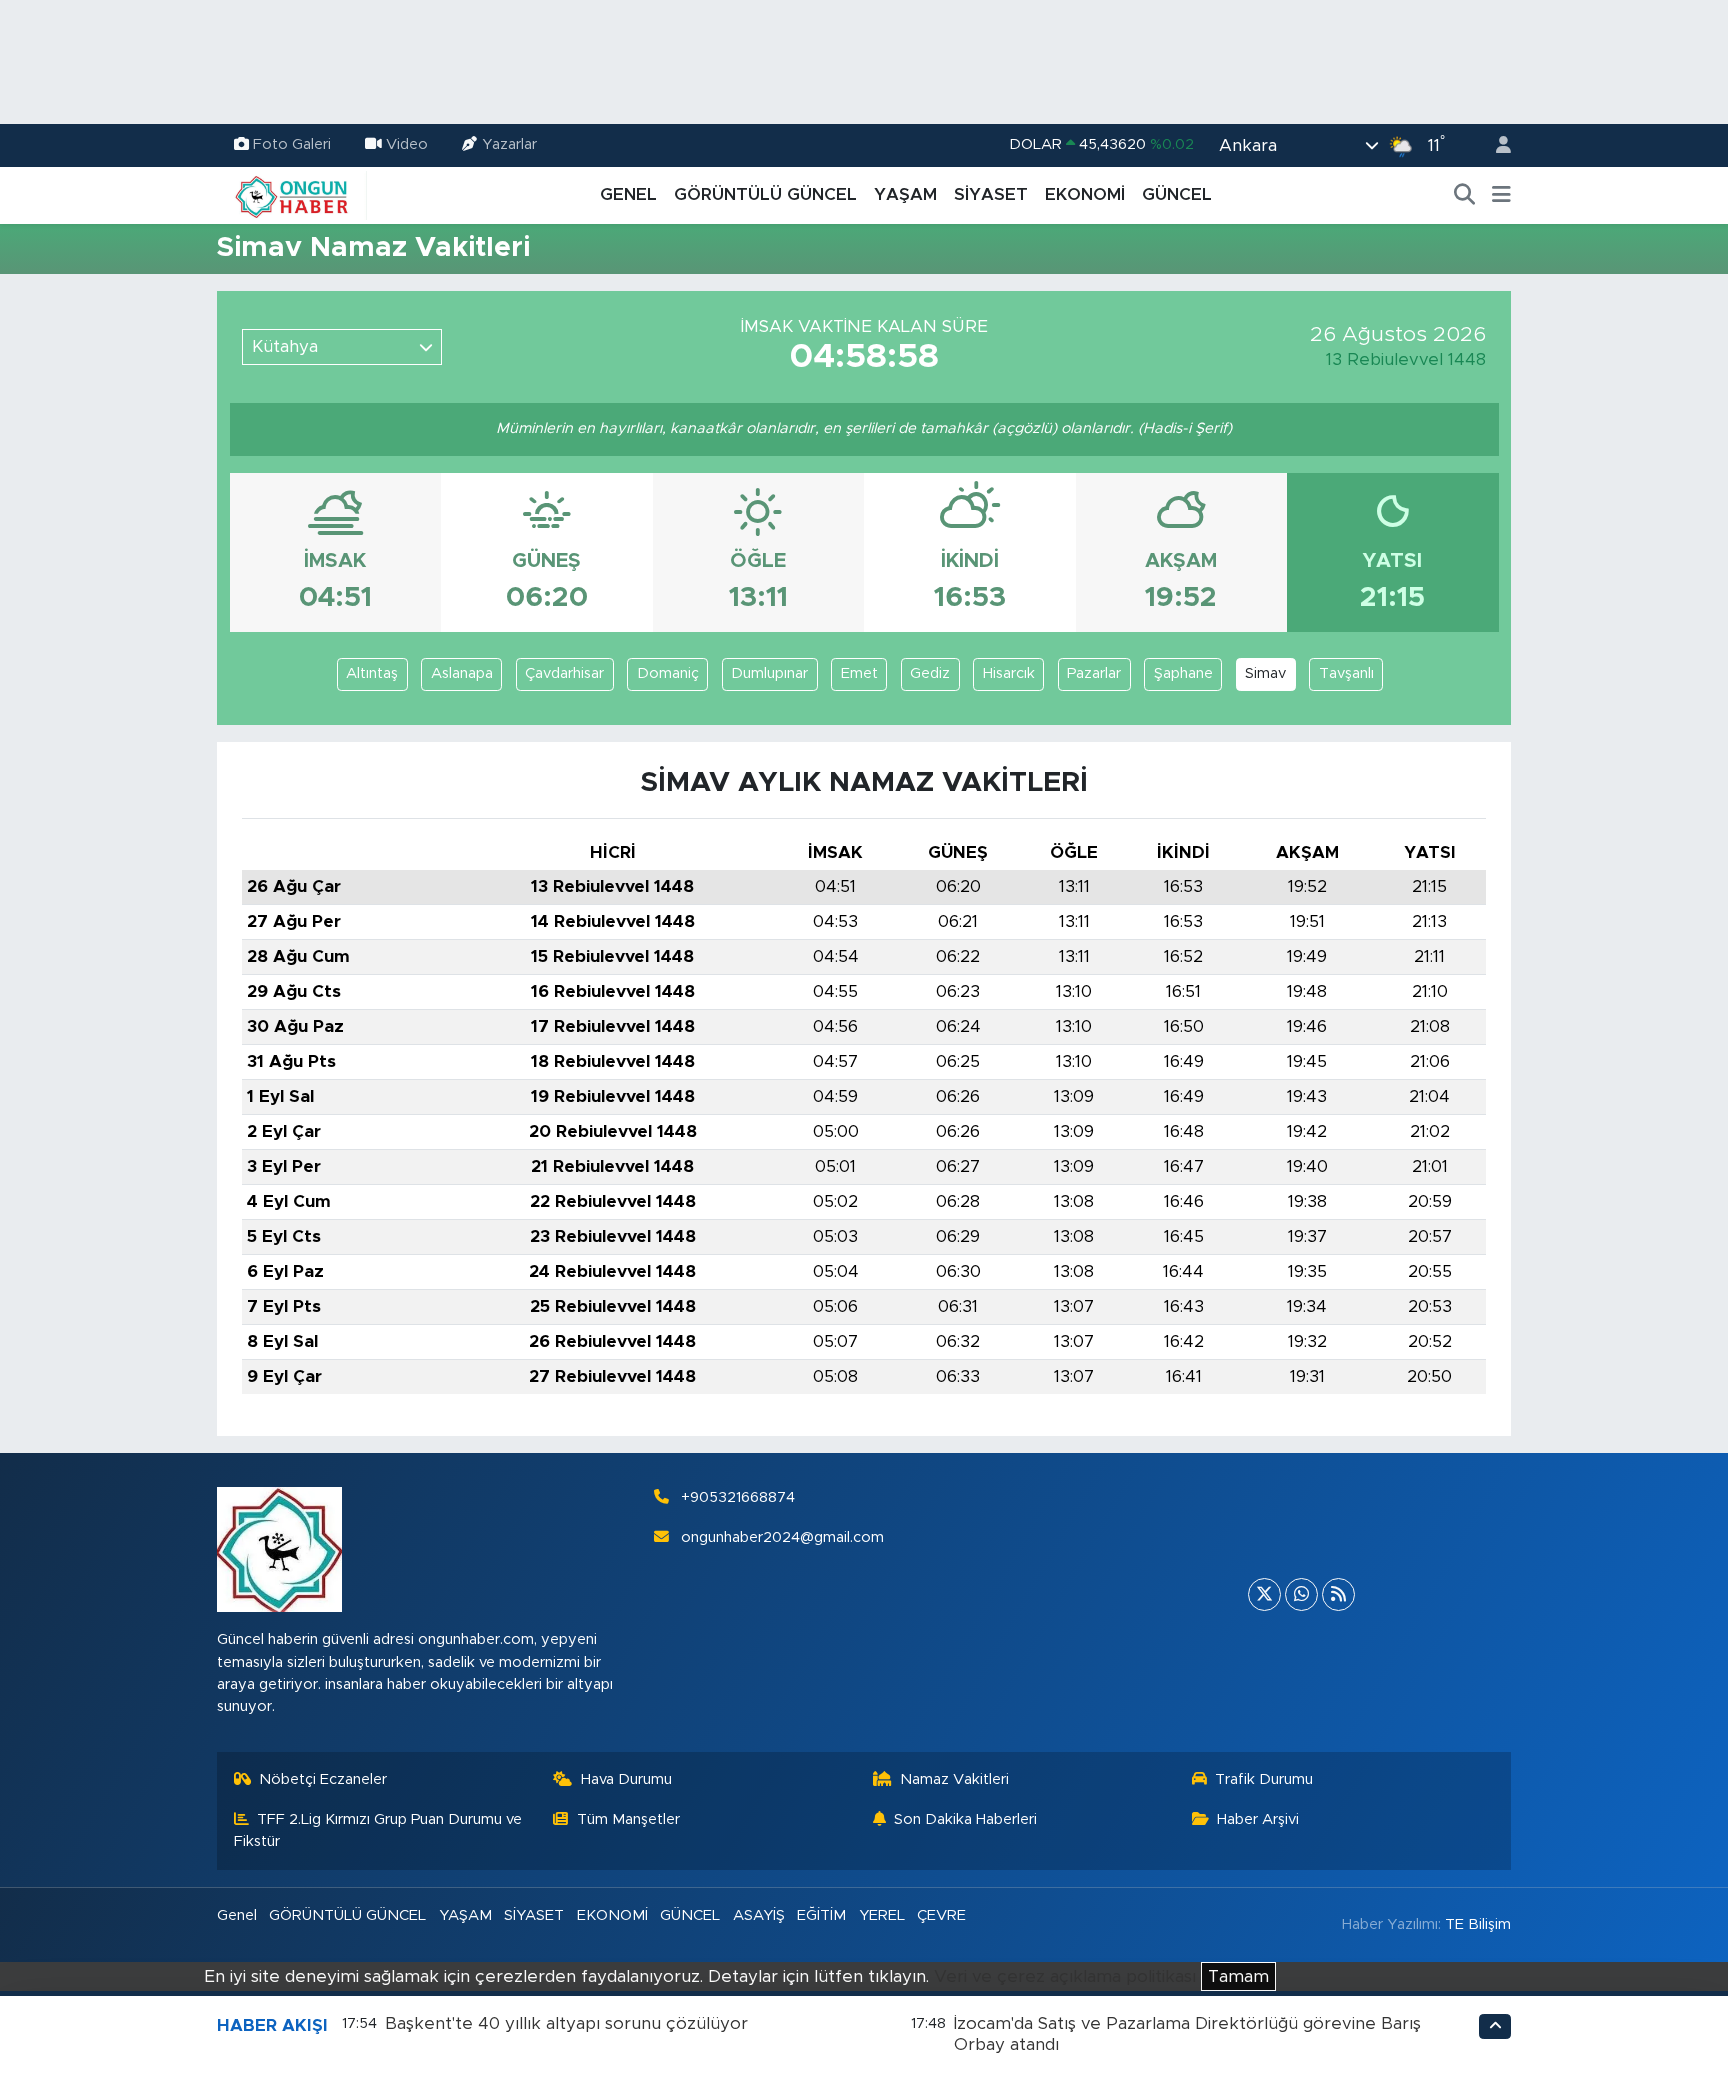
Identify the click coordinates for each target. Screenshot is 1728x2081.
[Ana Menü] (1501, 195)
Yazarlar (509, 144)
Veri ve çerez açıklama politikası (1065, 1976)
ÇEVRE (941, 1915)
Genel (237, 1915)
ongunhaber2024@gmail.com (782, 1537)
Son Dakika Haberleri (965, 1819)
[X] (1264, 1594)
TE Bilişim (1478, 1924)
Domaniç (668, 673)
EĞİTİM (821, 1915)
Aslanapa (462, 673)
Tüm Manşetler (628, 1819)
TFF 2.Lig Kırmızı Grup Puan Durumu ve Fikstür (378, 1830)
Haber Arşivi (1258, 1819)
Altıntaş (372, 673)
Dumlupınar (769, 673)
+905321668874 (738, 1497)
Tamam (1238, 1976)
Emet (859, 673)
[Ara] (1465, 195)
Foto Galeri (292, 144)
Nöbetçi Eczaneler (323, 1779)
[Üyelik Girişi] (1495, 145)
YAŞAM (905, 194)
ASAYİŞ (759, 1915)
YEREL (882, 1915)
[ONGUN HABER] (292, 194)
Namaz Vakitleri (954, 1779)
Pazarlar (1094, 673)
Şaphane (1183, 673)
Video (407, 144)
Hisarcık (1009, 673)
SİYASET (991, 194)
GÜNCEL (1177, 194)
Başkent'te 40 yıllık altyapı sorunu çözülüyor (566, 2023)
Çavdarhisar (564, 673)
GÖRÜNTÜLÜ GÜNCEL (765, 194)
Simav (1265, 673)
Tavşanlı (1346, 673)
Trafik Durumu (1264, 1779)
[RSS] (1338, 1594)
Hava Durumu (626, 1779)
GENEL (628, 194)
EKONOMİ (1085, 194)
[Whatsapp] (1301, 1594)
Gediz (930, 673)
